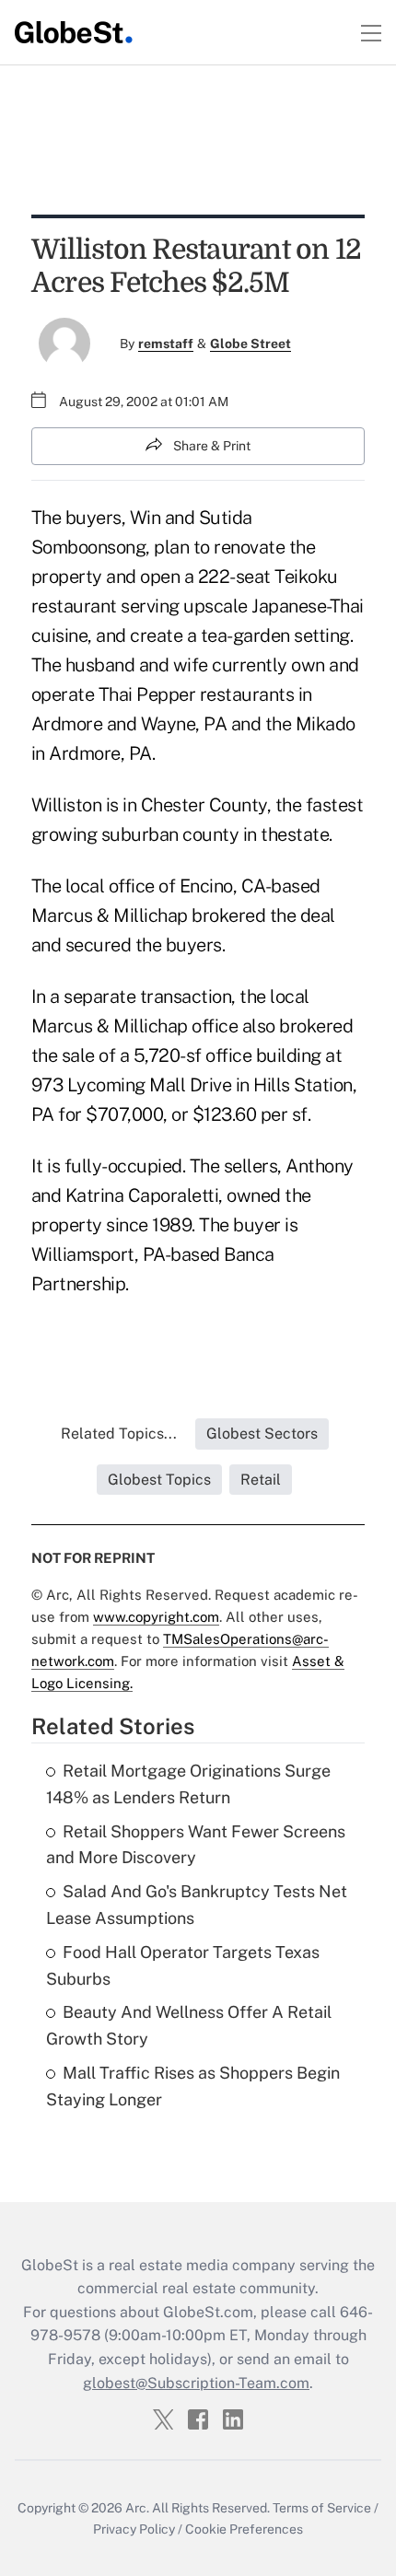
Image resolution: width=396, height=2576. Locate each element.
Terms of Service (322, 2508)
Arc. (137, 2508)
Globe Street (250, 344)
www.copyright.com (156, 1617)
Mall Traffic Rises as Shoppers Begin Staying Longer (193, 2086)
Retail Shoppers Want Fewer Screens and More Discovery (196, 1845)
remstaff (166, 344)
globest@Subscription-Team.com (196, 2383)
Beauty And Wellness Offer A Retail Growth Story (189, 2025)
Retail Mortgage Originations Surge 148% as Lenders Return (188, 1784)
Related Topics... (119, 1434)
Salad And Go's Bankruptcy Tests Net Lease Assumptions (197, 1905)
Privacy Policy (134, 2529)
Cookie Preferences (244, 2529)
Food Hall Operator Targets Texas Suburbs (183, 1965)
